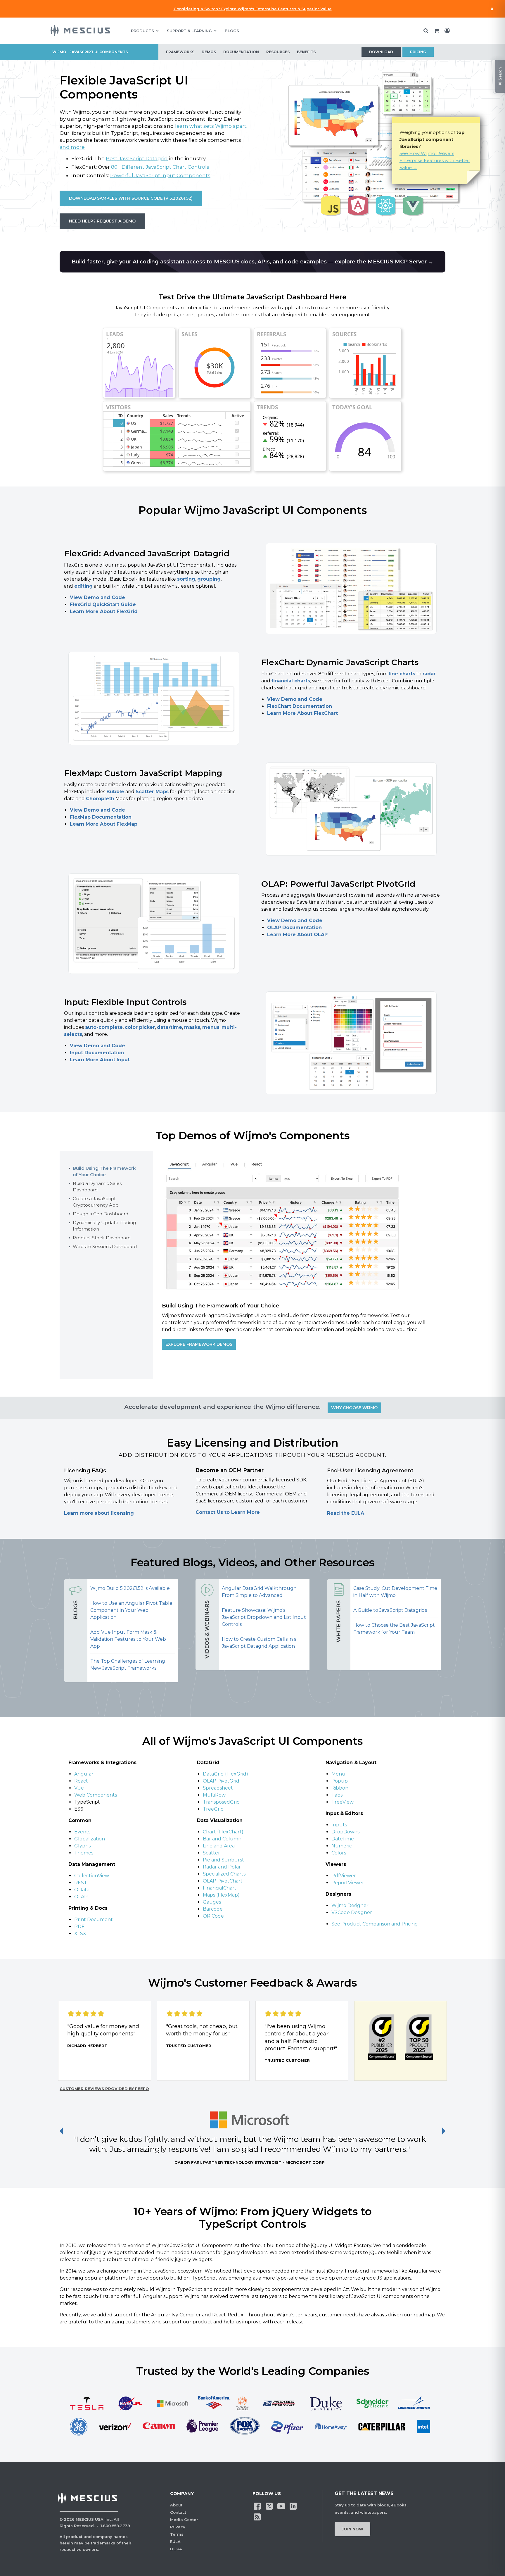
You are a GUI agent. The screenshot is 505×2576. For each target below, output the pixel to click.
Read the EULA (346, 1513)
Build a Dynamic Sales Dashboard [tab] (97, 1187)
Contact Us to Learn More (228, 1512)
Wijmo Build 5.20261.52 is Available (130, 1588)
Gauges (212, 1902)
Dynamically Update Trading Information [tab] (104, 1226)
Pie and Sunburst (223, 1860)
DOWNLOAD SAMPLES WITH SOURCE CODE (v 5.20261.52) (131, 198)
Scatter (211, 1853)
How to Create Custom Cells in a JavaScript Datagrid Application (259, 1643)
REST (81, 1883)
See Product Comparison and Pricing (375, 1924)
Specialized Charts (224, 1874)
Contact (178, 2512)
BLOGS (232, 31)
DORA (176, 2549)
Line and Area (219, 1846)
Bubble (115, 792)
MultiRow (214, 1795)
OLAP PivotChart (223, 1881)
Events (82, 1832)
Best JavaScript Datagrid (137, 158)
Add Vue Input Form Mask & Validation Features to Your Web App (128, 1639)
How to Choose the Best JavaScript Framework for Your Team (394, 1629)
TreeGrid (213, 1809)
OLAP (81, 1897)
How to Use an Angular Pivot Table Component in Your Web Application (131, 1610)
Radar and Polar (222, 1867)
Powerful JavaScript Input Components (160, 175)
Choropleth (100, 799)
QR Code (213, 1916)
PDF (79, 1927)
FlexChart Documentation (300, 706)
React (81, 1781)
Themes (84, 1853)
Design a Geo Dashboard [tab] (101, 1214)
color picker (140, 1027)
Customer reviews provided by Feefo (104, 2089)
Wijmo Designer (350, 1905)
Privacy (178, 2527)
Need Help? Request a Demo (102, 221)
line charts (402, 674)
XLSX (80, 1934)
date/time (170, 1027)
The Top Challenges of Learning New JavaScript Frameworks (128, 1665)
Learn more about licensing (99, 1513)
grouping (209, 579)
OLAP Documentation (294, 928)
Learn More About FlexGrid (104, 611)
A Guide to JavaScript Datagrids (390, 1610)
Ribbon (340, 1788)
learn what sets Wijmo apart (211, 126)
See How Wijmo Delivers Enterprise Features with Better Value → (435, 160)
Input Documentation (97, 1053)
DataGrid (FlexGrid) (225, 1774)
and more (72, 147)
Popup (340, 1781)
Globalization (90, 1839)
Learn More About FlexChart (302, 713)
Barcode (213, 1909)
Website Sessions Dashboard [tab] (105, 1246)
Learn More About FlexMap (104, 824)
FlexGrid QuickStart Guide (103, 604)
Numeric (342, 1846)
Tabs (337, 1795)
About (176, 2505)
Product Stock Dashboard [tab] (102, 1238)
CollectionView (92, 1876)
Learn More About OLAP (297, 935)
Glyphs (82, 1846)
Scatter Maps (152, 792)
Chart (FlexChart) (223, 1832)
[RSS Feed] (257, 2517)
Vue (79, 1788)
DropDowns (345, 1832)
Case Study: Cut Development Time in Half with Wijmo (395, 1592)
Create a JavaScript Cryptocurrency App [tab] (96, 1202)
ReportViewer (348, 1883)
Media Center (184, 2520)
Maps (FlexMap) (221, 1895)
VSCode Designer (352, 1912)
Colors (339, 1853)
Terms (177, 2534)
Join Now (352, 2529)
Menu (338, 1774)
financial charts (291, 681)
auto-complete (104, 1027)
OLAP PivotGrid (221, 1781)
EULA (175, 2542)
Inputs (339, 1825)
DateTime (343, 1839)
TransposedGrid (221, 1802)
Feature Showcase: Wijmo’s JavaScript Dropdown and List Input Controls (264, 1617)
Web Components (96, 1795)
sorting (186, 579)
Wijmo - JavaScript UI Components (90, 52)
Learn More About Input (100, 1060)
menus (211, 1027)
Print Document (94, 1920)
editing (83, 586)
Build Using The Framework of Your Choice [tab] (104, 1171)
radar (429, 674)
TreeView (343, 1802)
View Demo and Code (97, 597)
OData (82, 1890)
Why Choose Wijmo (354, 1408)
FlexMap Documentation (101, 817)
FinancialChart (220, 1888)
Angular (84, 1774)
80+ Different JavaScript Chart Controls (160, 167)
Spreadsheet (218, 1788)
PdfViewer (344, 1876)
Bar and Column (222, 1839)
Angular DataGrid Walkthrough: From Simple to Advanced (260, 1592)
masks (192, 1027)
